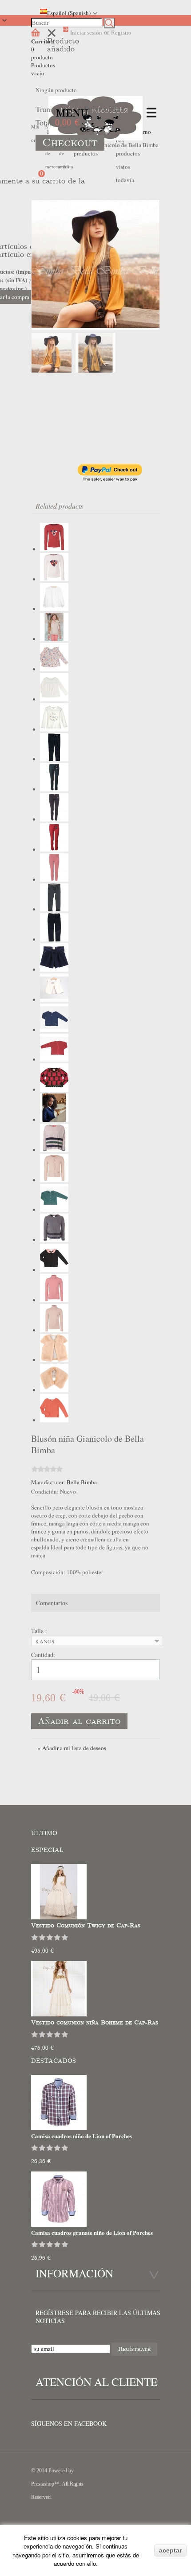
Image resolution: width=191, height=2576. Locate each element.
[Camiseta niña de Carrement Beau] (54, 729)
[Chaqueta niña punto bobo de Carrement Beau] (54, 1420)
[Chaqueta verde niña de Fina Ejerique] (54, 1210)
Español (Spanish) (69, 13)
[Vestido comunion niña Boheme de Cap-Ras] (59, 2014)
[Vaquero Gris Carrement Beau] (54, 909)
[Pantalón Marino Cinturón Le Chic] (54, 759)
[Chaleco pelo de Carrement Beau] (54, 1360)
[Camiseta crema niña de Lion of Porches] (54, 579)
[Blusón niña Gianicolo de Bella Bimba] (95, 353)
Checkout (70, 143)
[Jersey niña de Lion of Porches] (54, 1150)
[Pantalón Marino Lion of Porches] (54, 819)
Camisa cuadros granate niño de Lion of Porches (92, 2232)
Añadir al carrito (79, 1721)
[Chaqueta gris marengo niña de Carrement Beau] (54, 1270)
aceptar (170, 2550)
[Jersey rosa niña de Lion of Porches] (54, 1300)
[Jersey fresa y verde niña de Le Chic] (54, 1090)
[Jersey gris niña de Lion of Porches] (54, 1240)
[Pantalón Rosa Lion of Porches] (54, 879)
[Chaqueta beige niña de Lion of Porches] (54, 1180)
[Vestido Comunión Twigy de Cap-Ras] (59, 1917)
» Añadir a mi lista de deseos (72, 1748)
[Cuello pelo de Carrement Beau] (54, 1390)
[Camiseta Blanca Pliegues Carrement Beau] (54, 699)
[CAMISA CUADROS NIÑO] (59, 2128)
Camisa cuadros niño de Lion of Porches (82, 2136)
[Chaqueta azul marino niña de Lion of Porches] (54, 1120)
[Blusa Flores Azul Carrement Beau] (54, 669)
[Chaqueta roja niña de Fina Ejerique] (54, 1059)
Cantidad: (43, 1655)
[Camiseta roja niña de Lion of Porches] (54, 549)
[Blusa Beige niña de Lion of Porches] (54, 639)
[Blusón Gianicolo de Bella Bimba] (95, 265)
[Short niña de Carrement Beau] (54, 969)
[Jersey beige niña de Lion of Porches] (54, 1330)
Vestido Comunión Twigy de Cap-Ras (86, 1926)
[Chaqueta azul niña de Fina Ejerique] (54, 1030)
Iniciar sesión (86, 33)
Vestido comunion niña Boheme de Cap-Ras (95, 2023)
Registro (121, 33)
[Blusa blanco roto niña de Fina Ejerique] (54, 609)
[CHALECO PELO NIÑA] (54, 1000)
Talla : (40, 1631)
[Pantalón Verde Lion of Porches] (54, 789)
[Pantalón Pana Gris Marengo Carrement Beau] (54, 939)
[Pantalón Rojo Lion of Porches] (54, 849)
